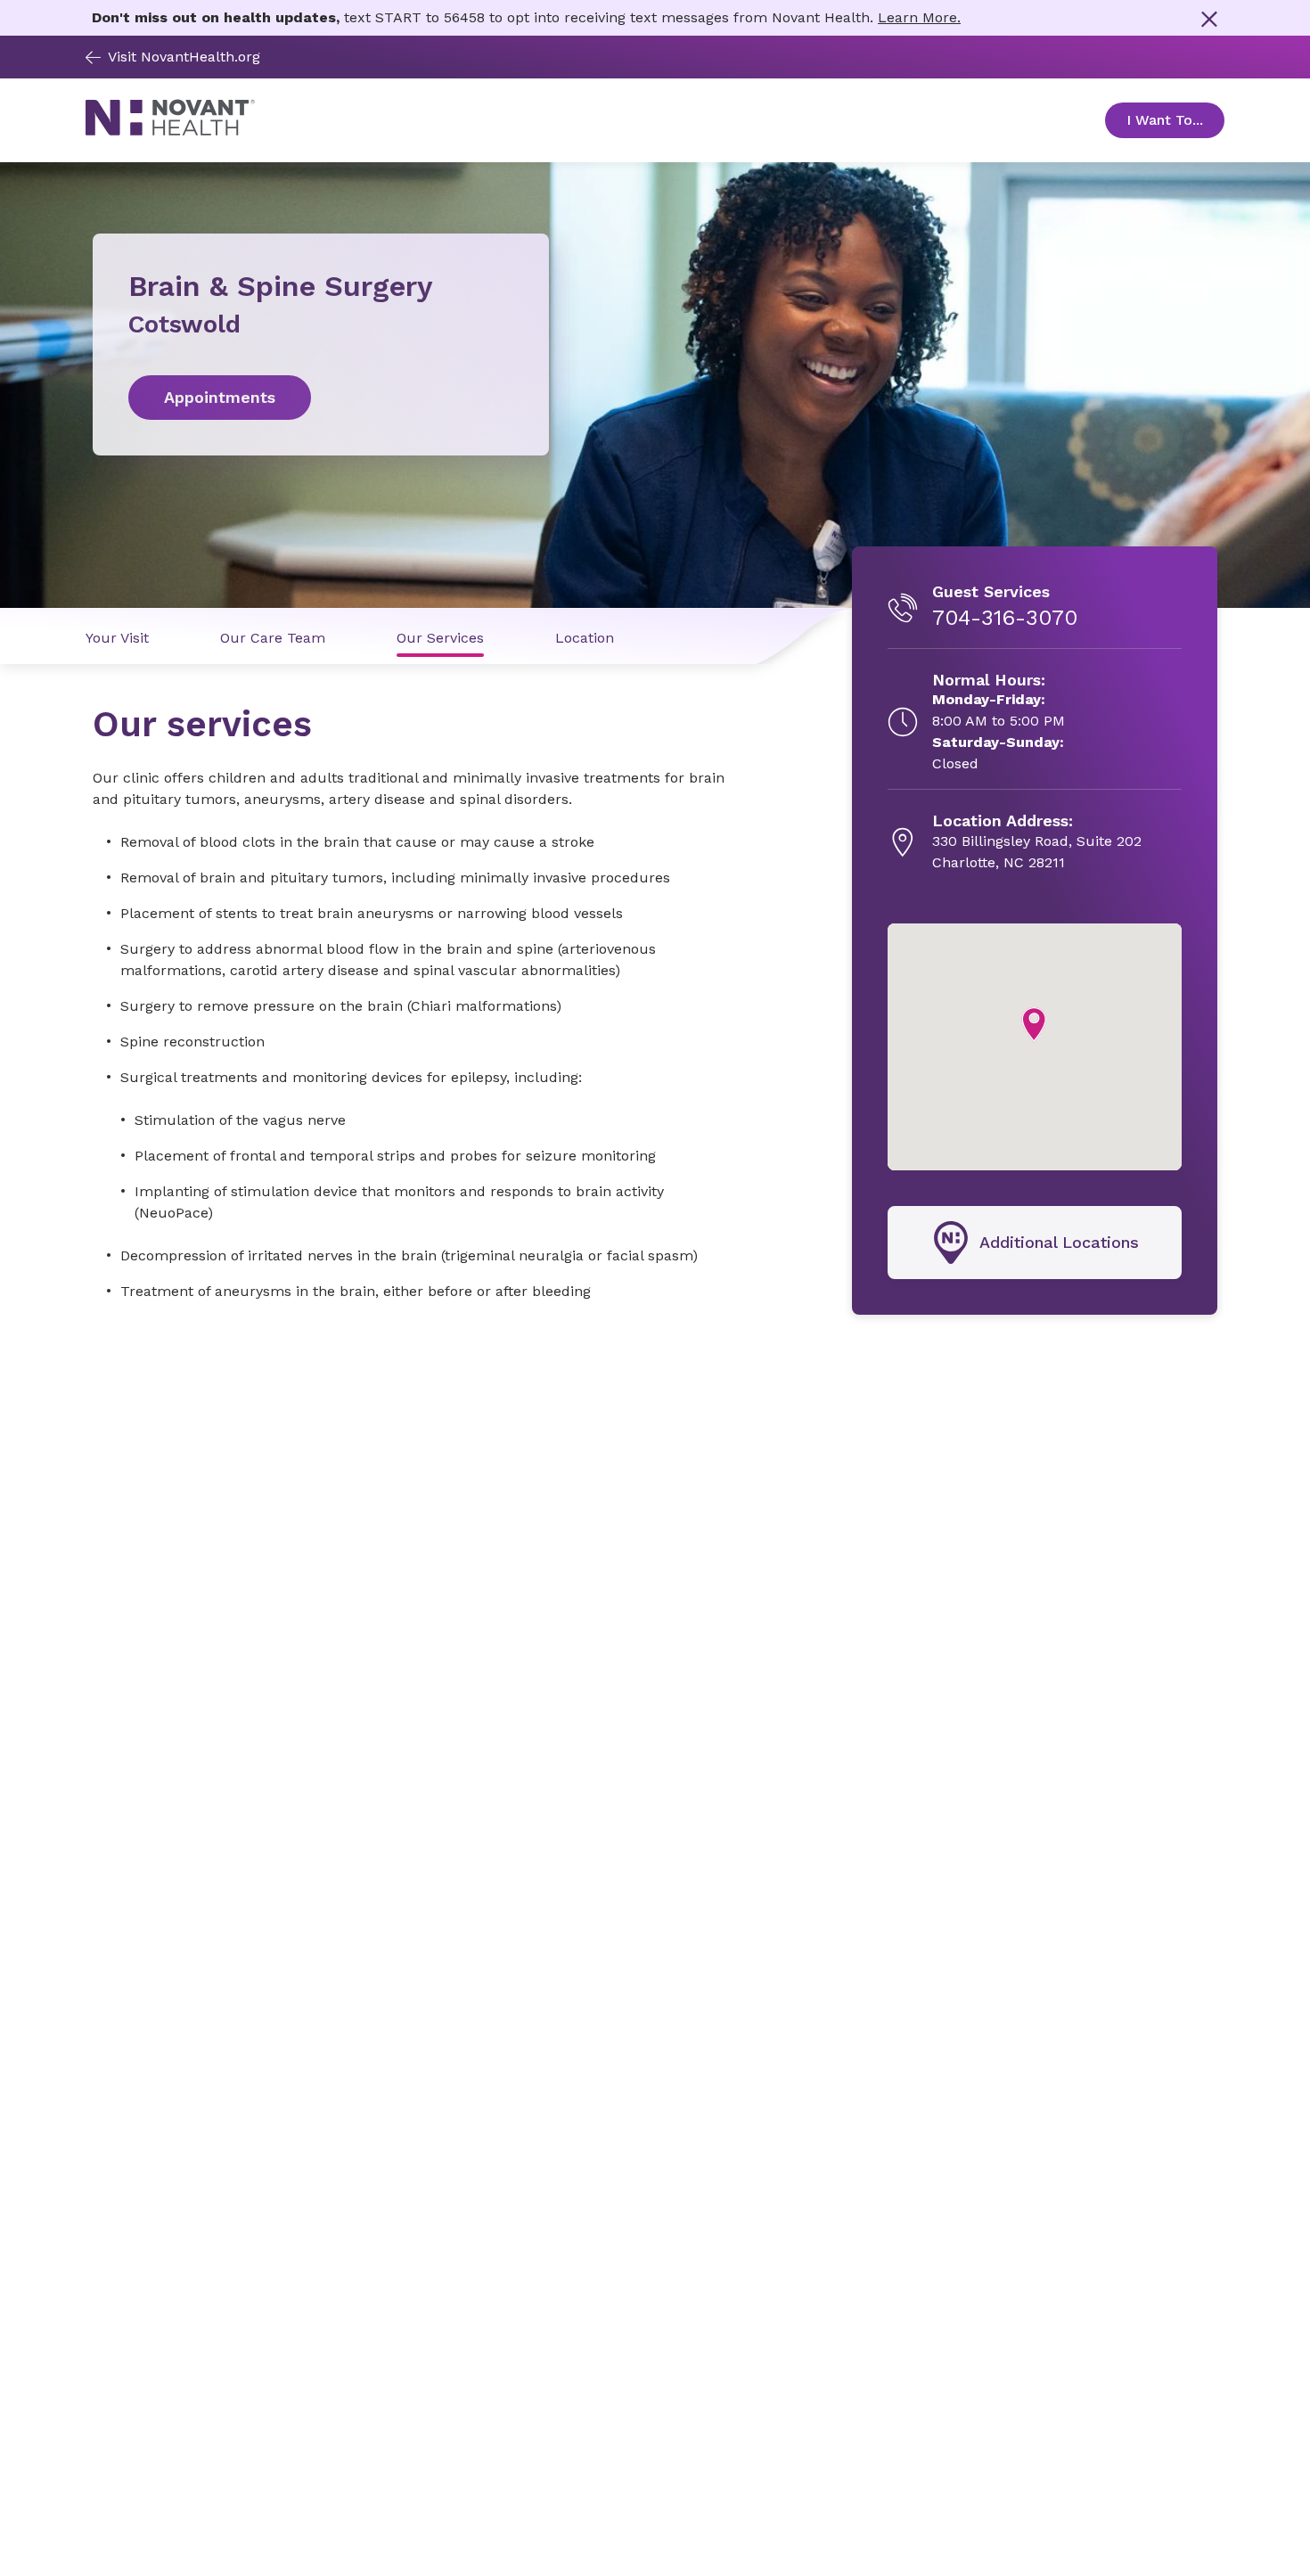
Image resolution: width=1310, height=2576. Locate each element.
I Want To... (1175, 120)
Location (585, 638)
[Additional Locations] (1035, 1243)
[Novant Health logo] (170, 131)
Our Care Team (273, 638)
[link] (321, 398)
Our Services (440, 638)
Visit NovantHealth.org (184, 57)
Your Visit (117, 638)
